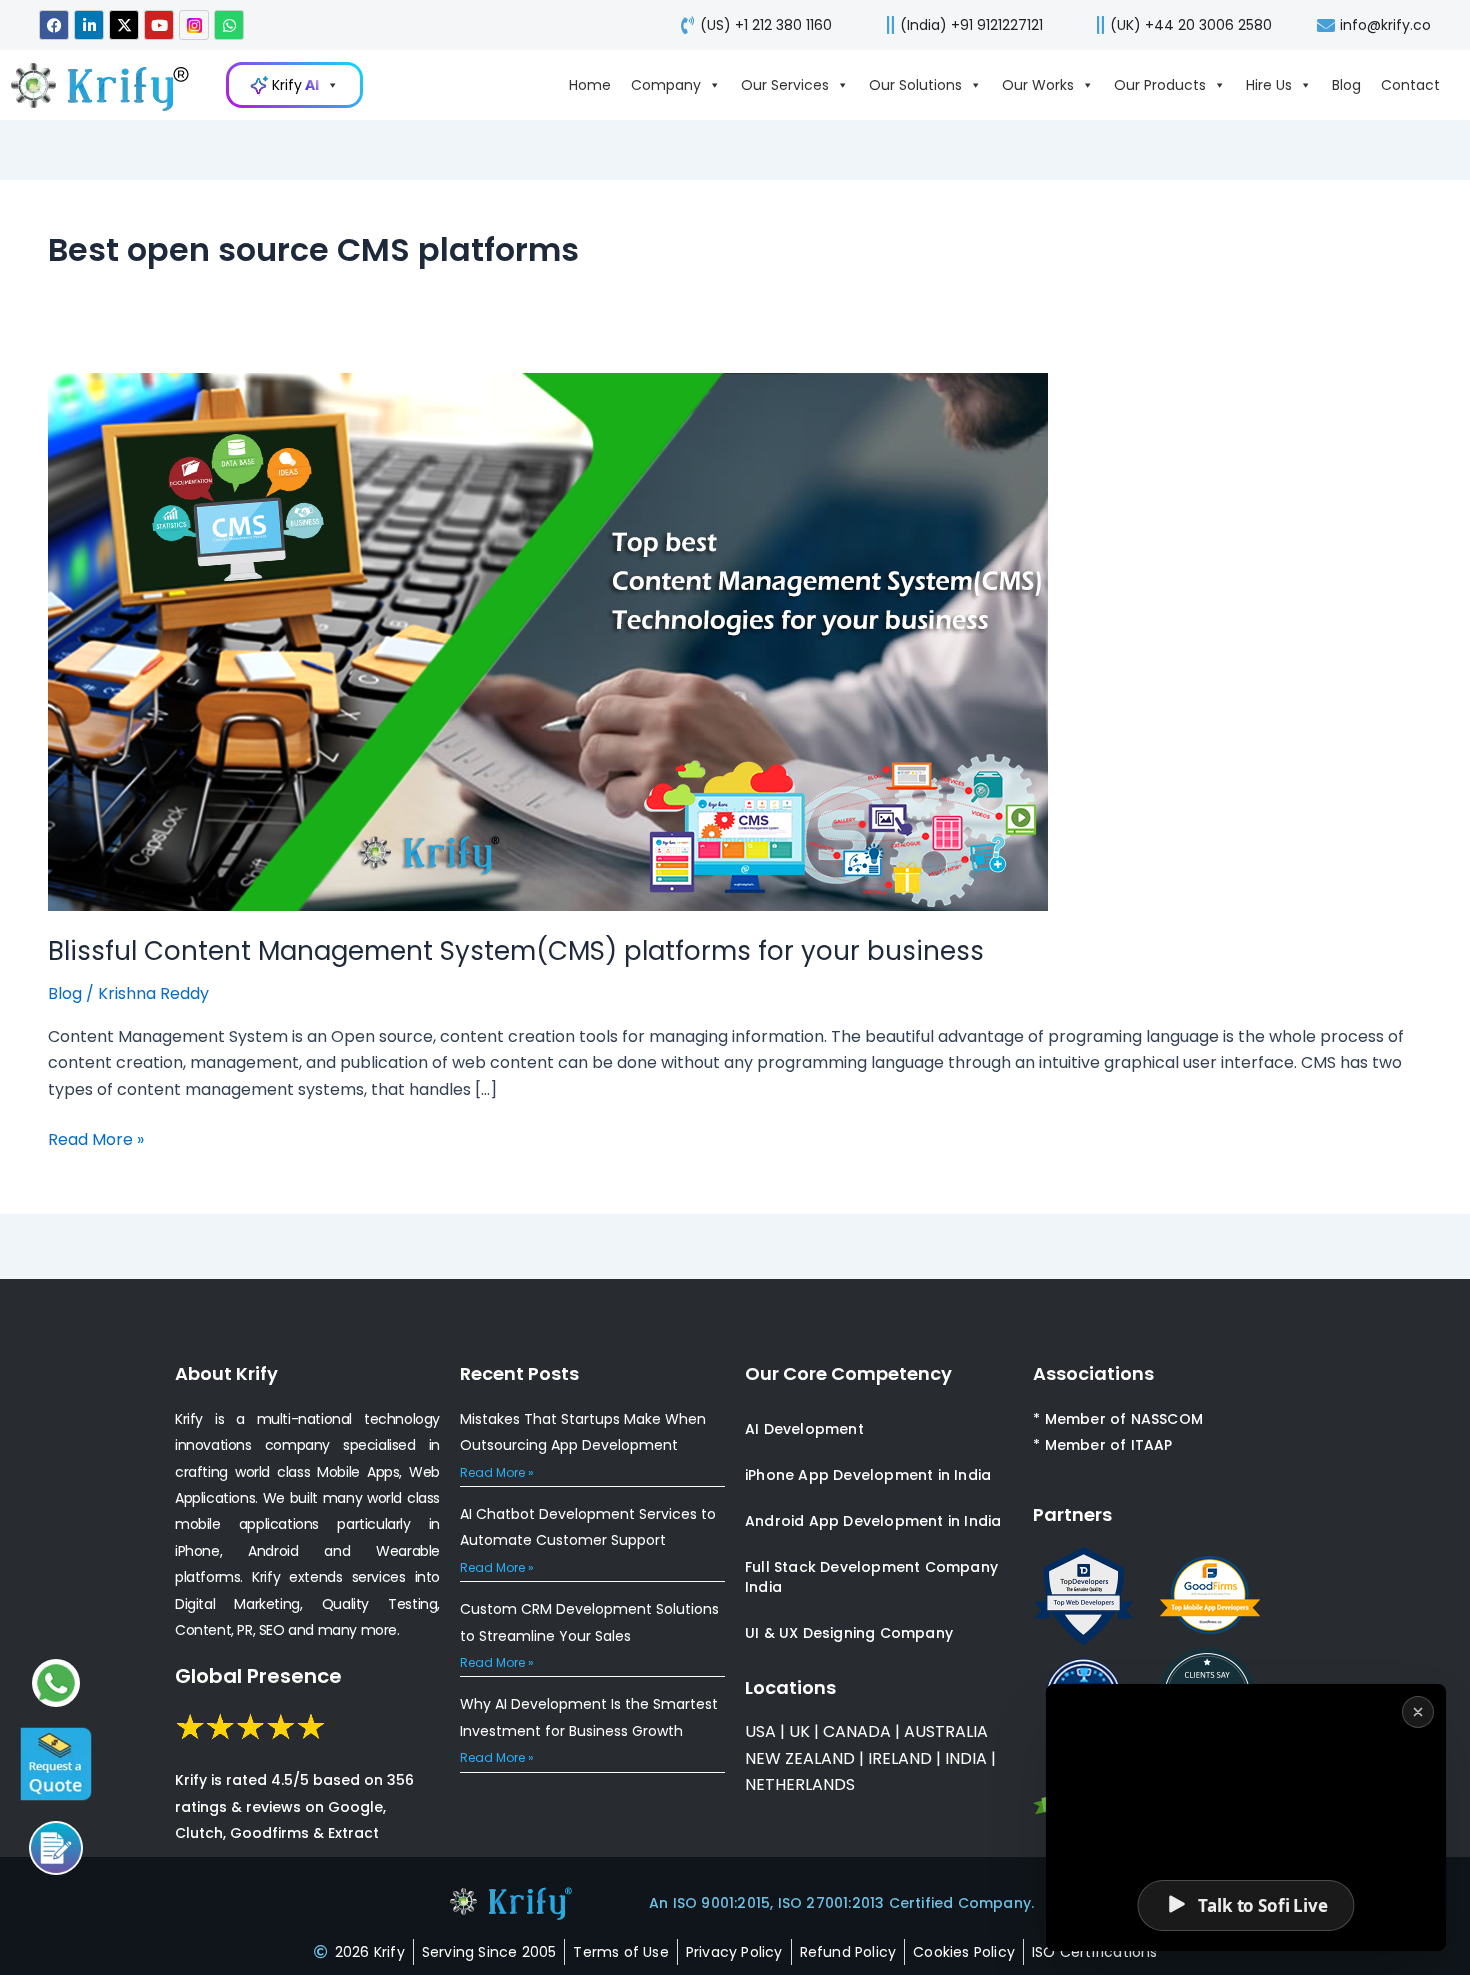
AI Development (804, 1429)
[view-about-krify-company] (110, 85)
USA (760, 1731)
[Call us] (56, 1848)
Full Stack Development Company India (871, 1577)
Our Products (1160, 85)
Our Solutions (915, 85)
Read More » (96, 1139)
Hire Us (1269, 85)
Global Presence (258, 1676)
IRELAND (900, 1758)
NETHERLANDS (800, 1784)
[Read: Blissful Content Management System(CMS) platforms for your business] (548, 640)
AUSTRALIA (944, 1731)
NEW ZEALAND (800, 1758)
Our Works (1038, 85)
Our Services (785, 85)
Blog (1346, 85)
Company (666, 85)
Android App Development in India (873, 1521)
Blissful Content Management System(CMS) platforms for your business (516, 951)
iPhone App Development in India (868, 1475)
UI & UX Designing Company (849, 1633)
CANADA (857, 1731)
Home (590, 85)
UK (799, 1731)
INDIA (966, 1758)
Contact (1410, 85)
